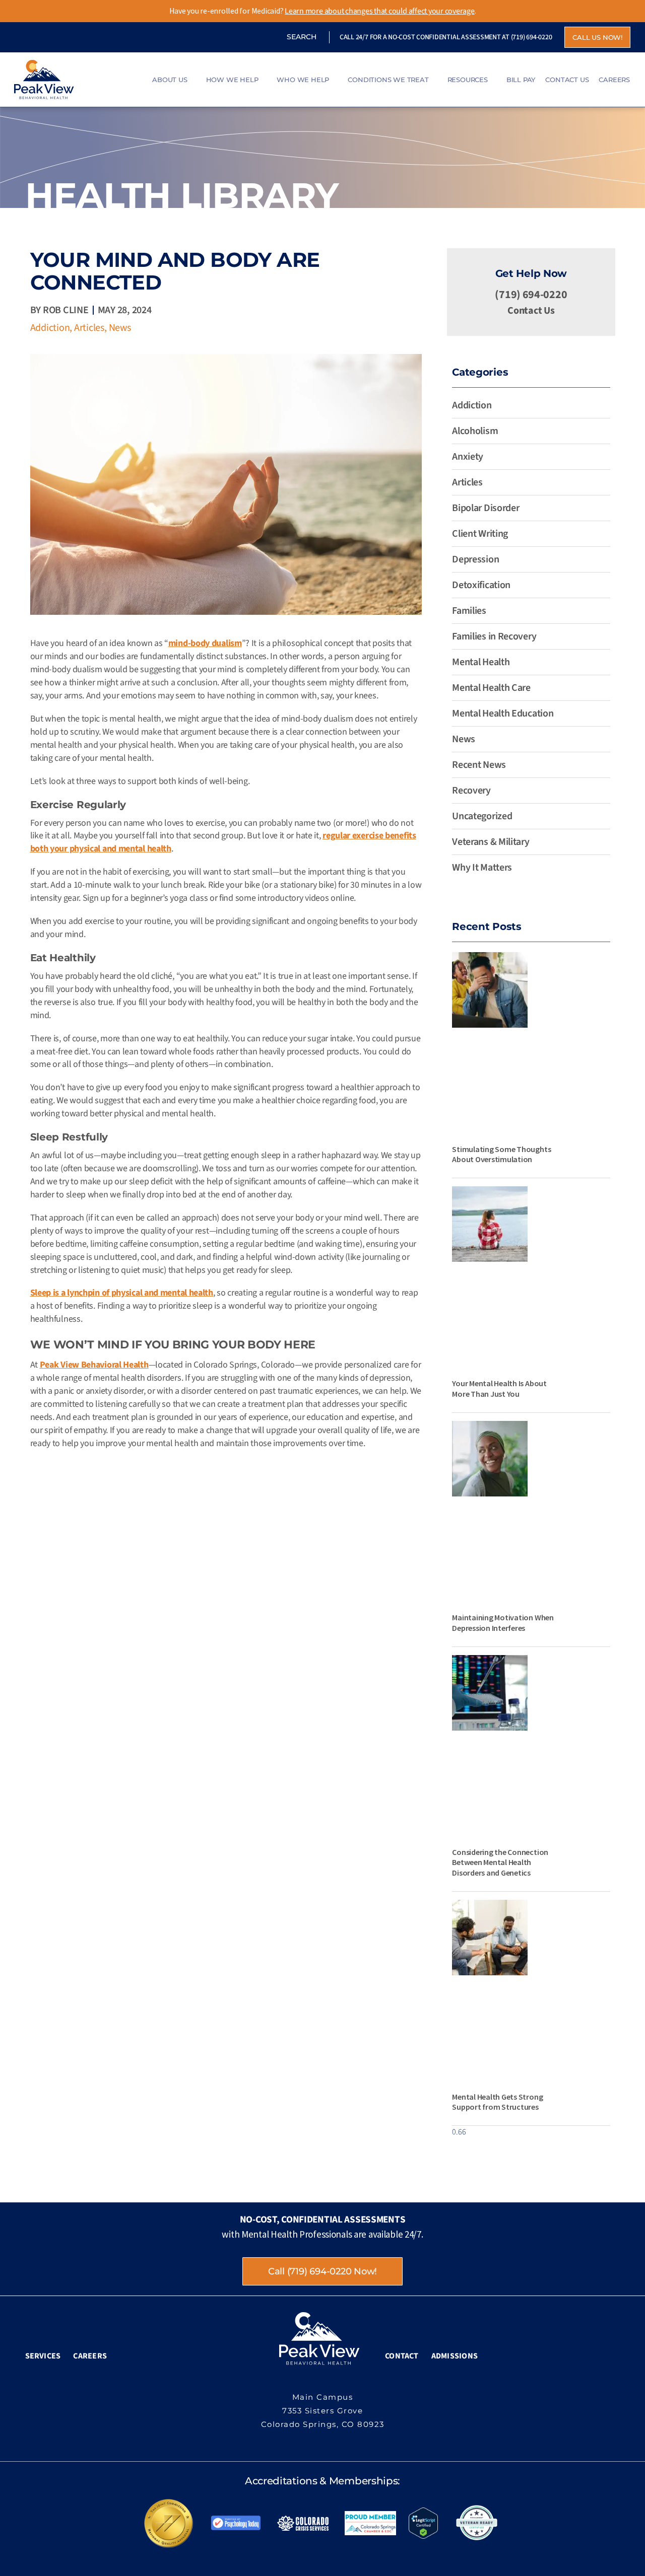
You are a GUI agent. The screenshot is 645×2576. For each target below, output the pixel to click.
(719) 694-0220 (532, 37)
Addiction (50, 328)
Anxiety (468, 457)
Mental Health (481, 662)
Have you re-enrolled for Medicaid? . (323, 11)
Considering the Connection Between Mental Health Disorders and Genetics (500, 1863)
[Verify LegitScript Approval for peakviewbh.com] (423, 2523)
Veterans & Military (491, 842)
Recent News (479, 765)
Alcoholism (475, 431)
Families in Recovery (494, 636)
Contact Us (531, 311)
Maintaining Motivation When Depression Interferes (503, 1623)
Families (469, 611)
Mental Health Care (491, 688)
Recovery (471, 791)
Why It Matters (482, 868)
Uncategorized (482, 816)
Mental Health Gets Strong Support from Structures (497, 2102)
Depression (475, 559)
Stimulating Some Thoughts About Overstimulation (501, 1154)
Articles (89, 328)
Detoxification (481, 585)
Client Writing (480, 534)
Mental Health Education (503, 713)
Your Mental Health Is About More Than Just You (499, 1388)
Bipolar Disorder (486, 508)
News (120, 328)
